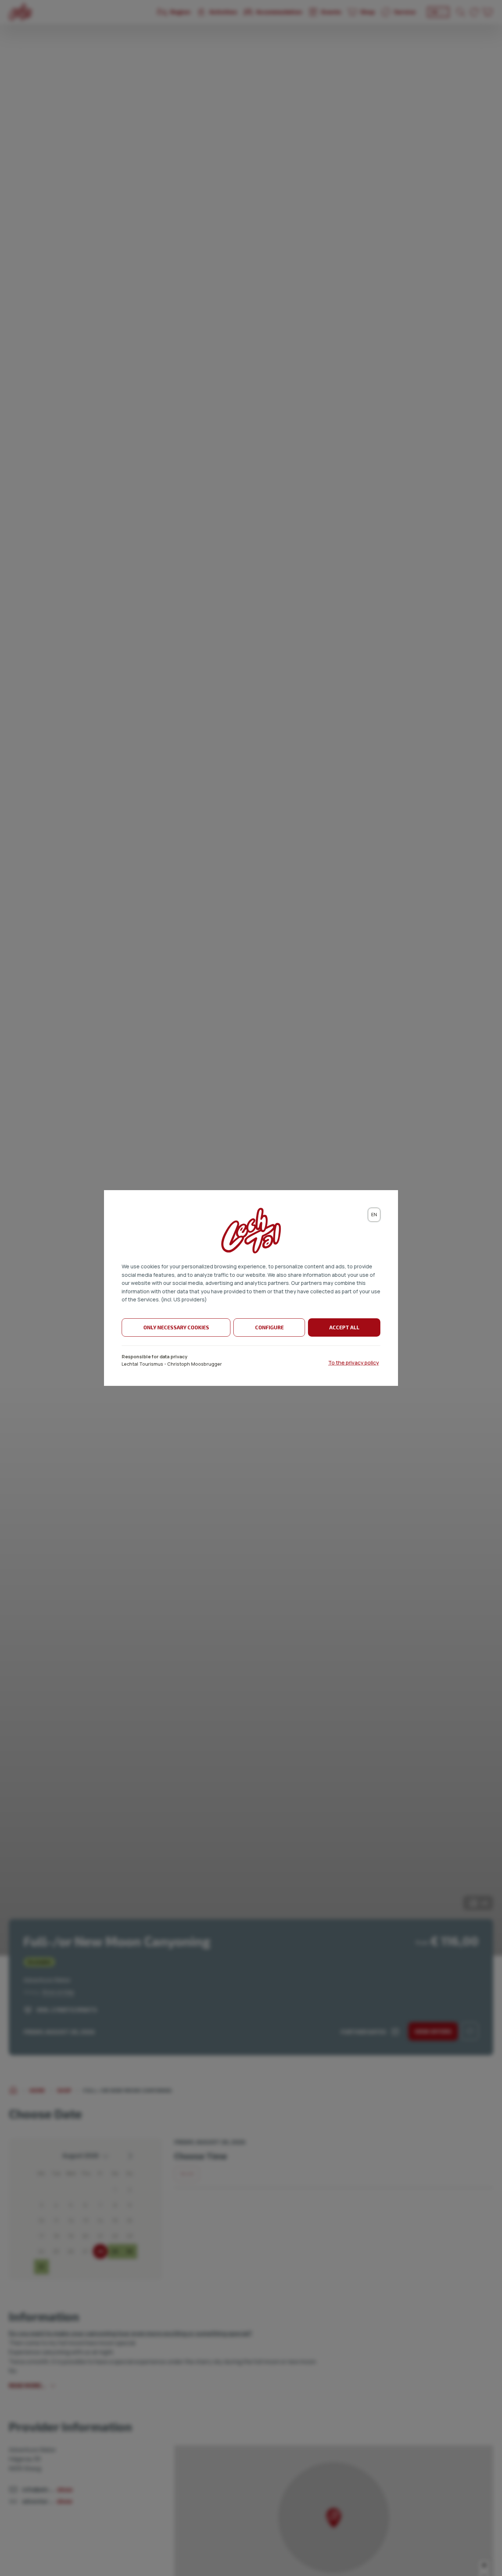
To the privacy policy (354, 1363)
